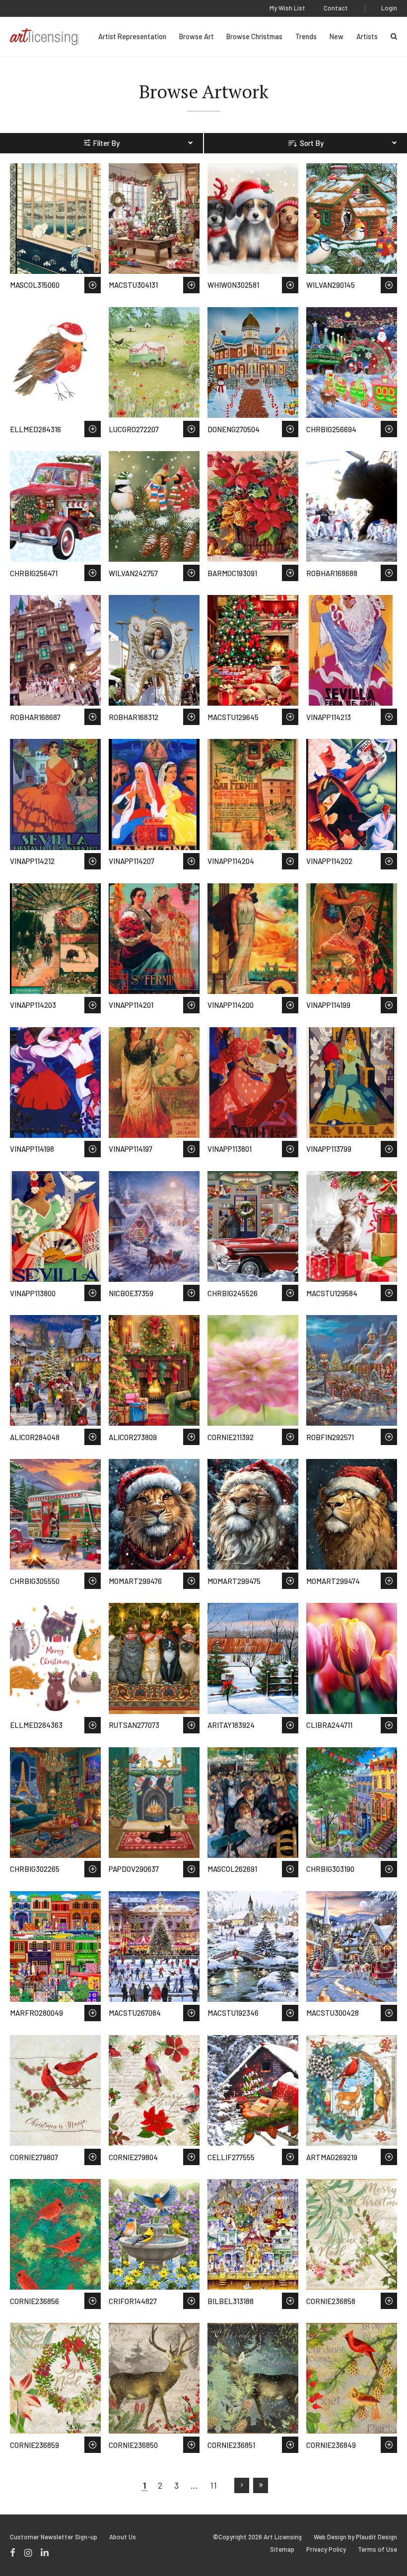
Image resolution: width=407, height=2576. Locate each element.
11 (213, 2485)
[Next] (242, 2485)
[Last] (261, 2485)
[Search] (394, 36)
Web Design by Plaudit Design (355, 2537)
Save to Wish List (93, 285)
